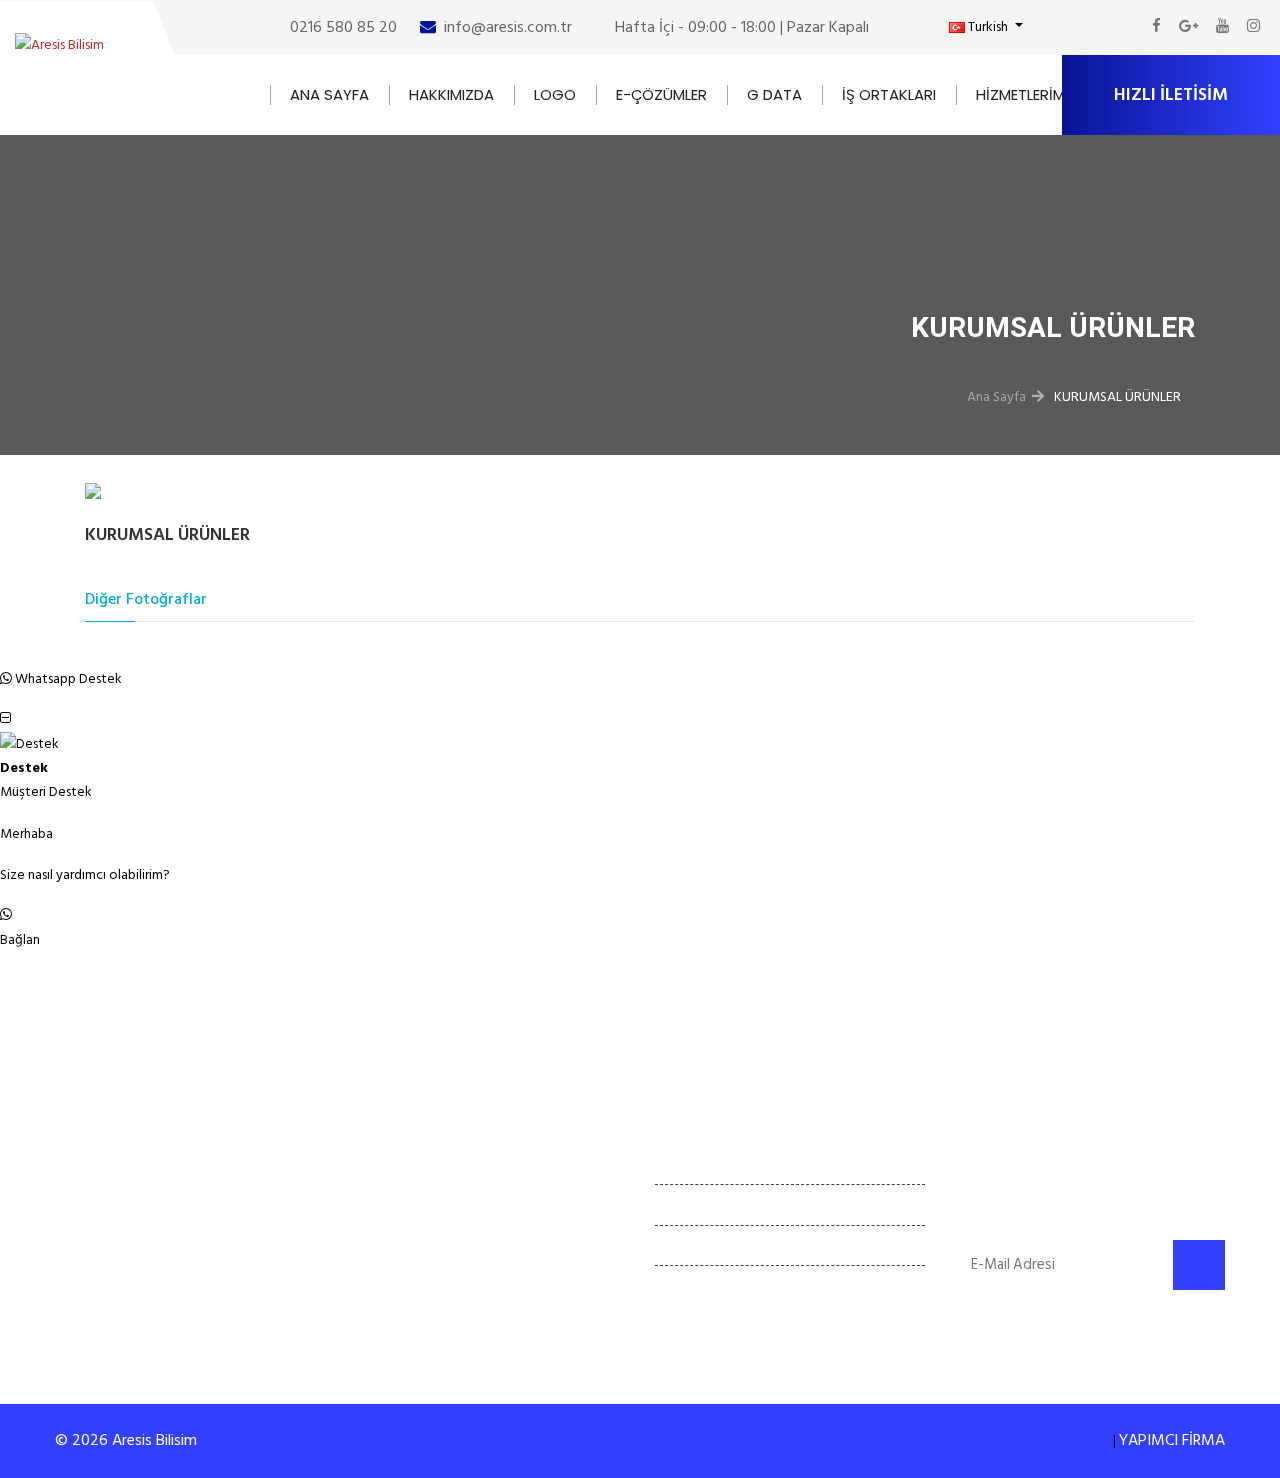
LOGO (555, 94)
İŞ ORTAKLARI (889, 94)
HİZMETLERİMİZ (1027, 94)
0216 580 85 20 (343, 27)
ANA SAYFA (329, 94)
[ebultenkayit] (1199, 1265)
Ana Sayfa (996, 396)
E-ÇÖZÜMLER (661, 94)
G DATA (774, 94)
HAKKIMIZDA (451, 94)
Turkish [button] (988, 26)
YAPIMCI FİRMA (1172, 1440)
